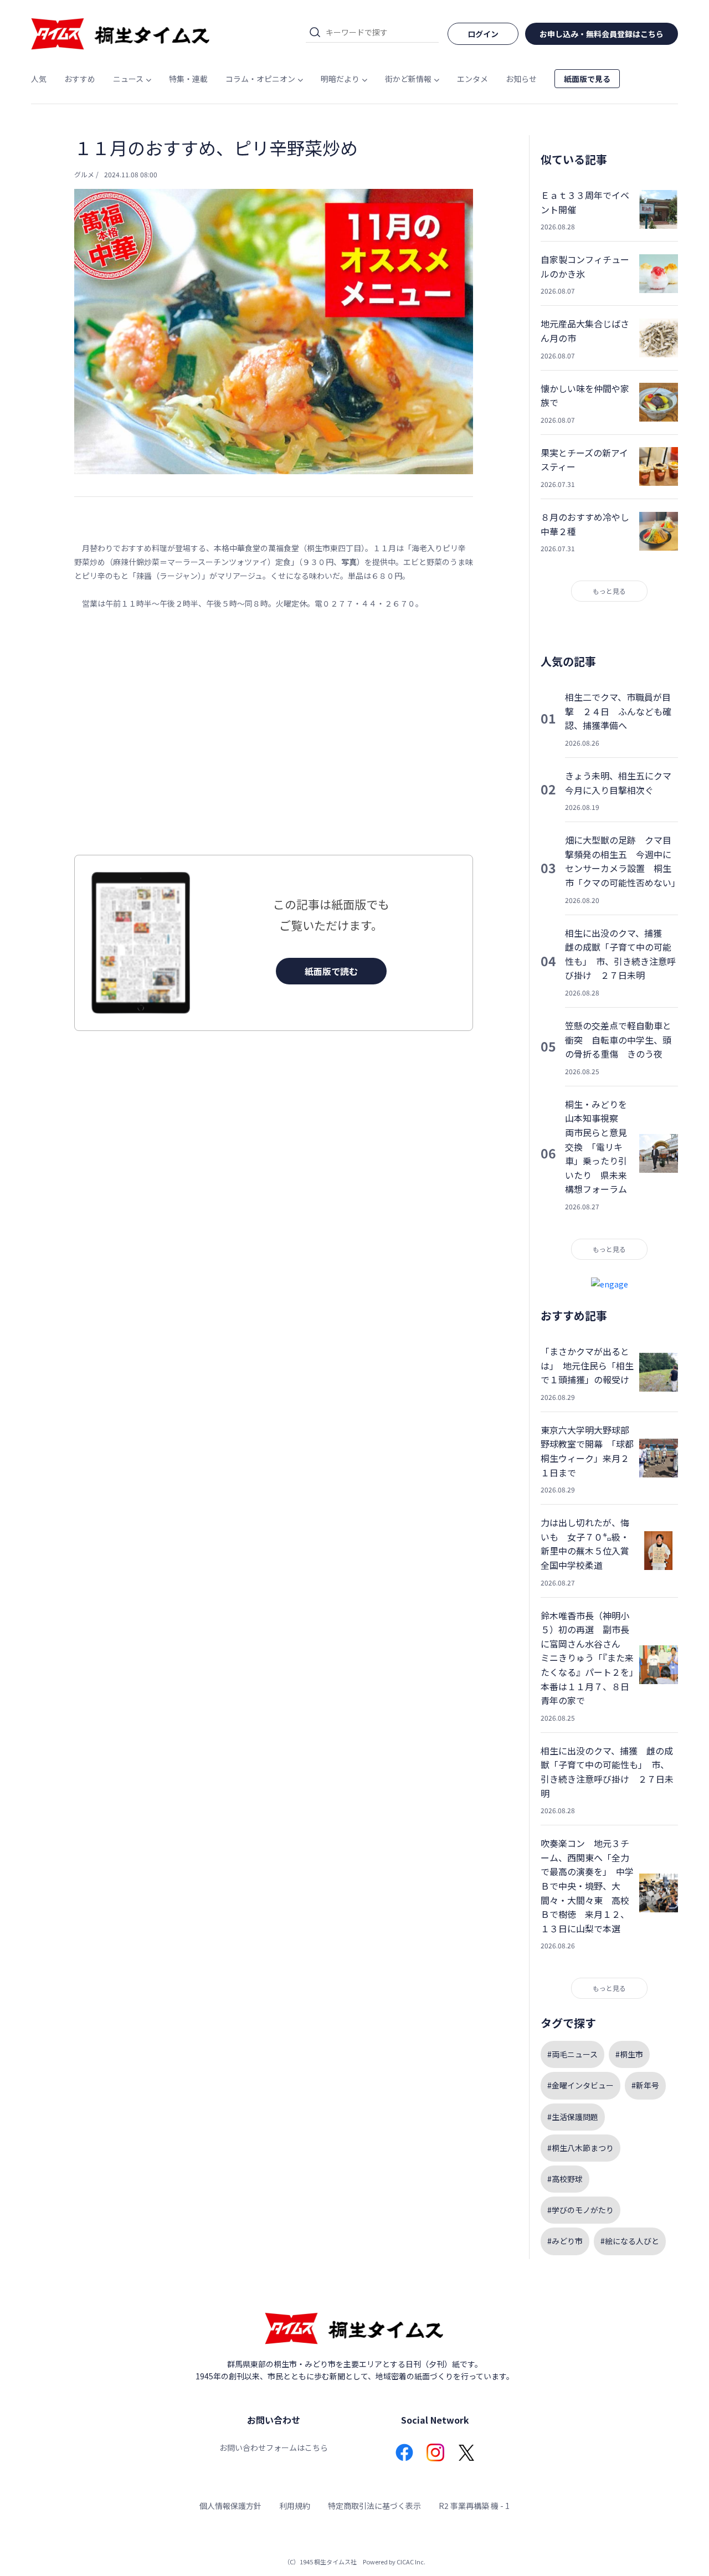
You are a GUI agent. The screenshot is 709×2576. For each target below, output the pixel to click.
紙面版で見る (587, 79)
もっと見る (609, 591)
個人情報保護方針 (230, 2506)
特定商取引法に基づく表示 (374, 2506)
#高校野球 (565, 2179)
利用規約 (295, 2506)
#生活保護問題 (573, 2117)
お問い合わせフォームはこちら (274, 2447)
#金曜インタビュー (580, 2085)
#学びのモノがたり (580, 2210)
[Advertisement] (274, 733)
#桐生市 (629, 2054)
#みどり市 (565, 2241)
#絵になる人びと (630, 2241)
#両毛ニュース (572, 2054)
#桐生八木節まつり (580, 2148)
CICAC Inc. (411, 2562)
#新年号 (645, 2085)
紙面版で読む (331, 971)
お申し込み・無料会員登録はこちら (602, 34)
